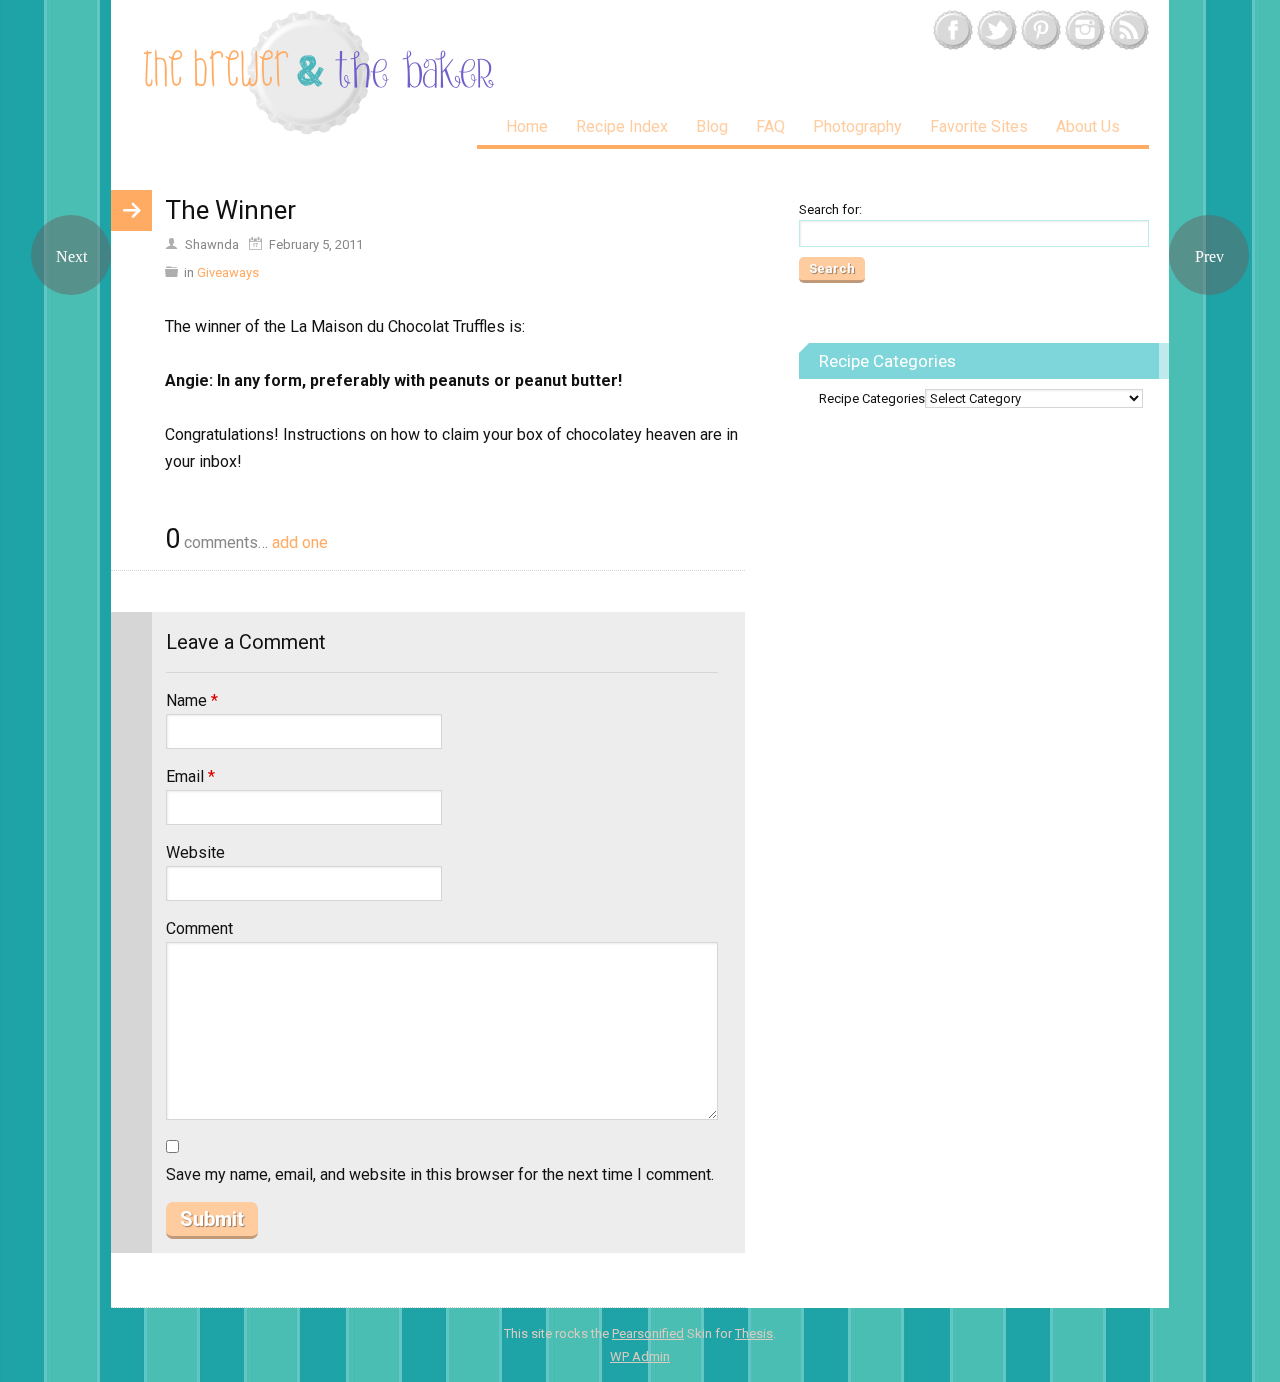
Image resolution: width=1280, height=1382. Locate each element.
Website (195, 852)
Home (527, 126)
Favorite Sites (979, 126)
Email (190, 776)
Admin (640, 1356)
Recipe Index (622, 126)
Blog (712, 126)
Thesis (754, 1333)
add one (300, 542)
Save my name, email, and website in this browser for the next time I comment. (440, 1174)
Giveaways (228, 272)
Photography (857, 126)
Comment (199, 928)
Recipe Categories (872, 398)
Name (192, 700)
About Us (1088, 126)
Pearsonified (648, 1333)
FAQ (770, 126)
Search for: (830, 209)
